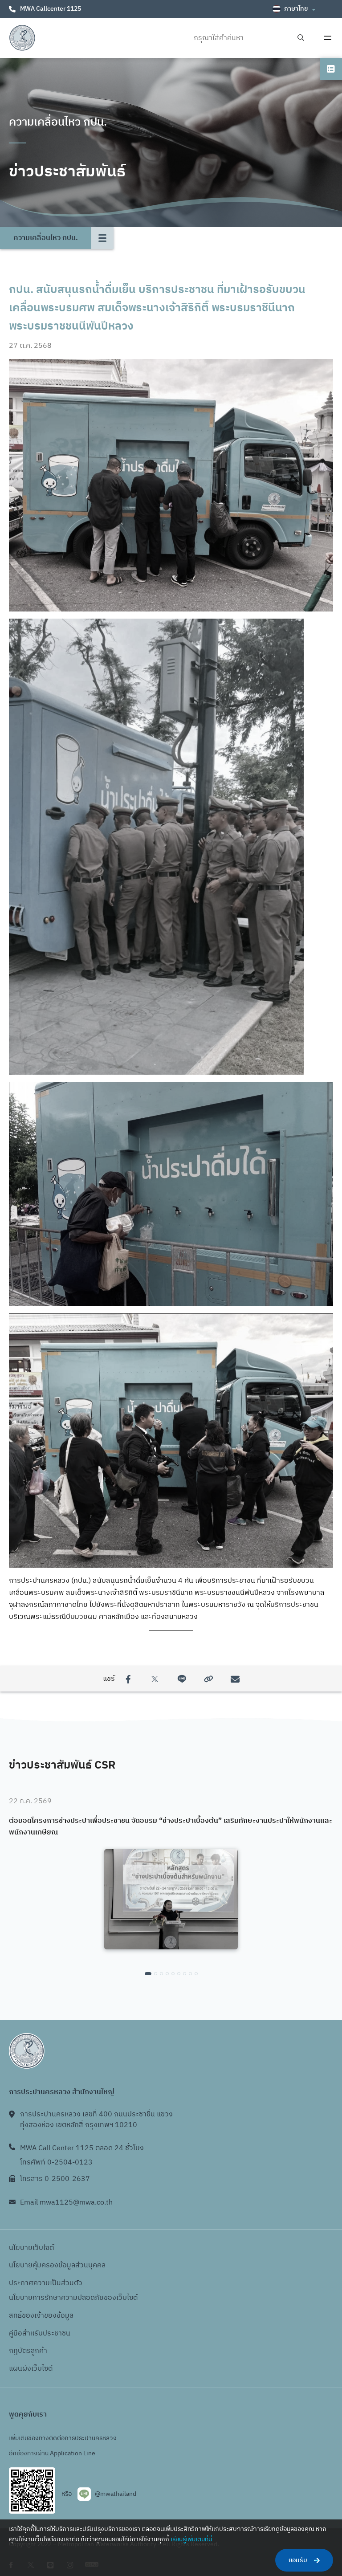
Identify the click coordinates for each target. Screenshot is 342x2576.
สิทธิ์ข (17, 2316)
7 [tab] (185, 1974)
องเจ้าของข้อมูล (50, 2316)
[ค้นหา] (301, 38)
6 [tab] (179, 1974)
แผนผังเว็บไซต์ (31, 2369)
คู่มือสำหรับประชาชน (40, 2333)
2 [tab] (156, 1974)
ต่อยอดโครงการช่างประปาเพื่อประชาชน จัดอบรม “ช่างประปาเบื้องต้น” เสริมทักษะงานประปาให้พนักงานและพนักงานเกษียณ (171, 1827)
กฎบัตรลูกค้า (28, 2351)
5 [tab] (173, 1974)
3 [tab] (161, 1974)
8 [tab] (190, 1974)
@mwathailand (116, 2494)
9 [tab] (196, 1974)
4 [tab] (167, 1974)
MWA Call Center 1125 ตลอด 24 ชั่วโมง (82, 2148)
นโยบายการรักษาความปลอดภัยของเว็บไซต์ (73, 2298)
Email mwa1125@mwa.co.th (66, 2203)
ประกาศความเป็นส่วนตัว (46, 2283)
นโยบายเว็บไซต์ (31, 2248)
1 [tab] (148, 1974)
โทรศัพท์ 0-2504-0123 (56, 2162)
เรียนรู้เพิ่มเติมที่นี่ (191, 2539)
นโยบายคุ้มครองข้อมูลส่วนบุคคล (57, 2265)
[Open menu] (328, 38)
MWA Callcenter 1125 (51, 9)
